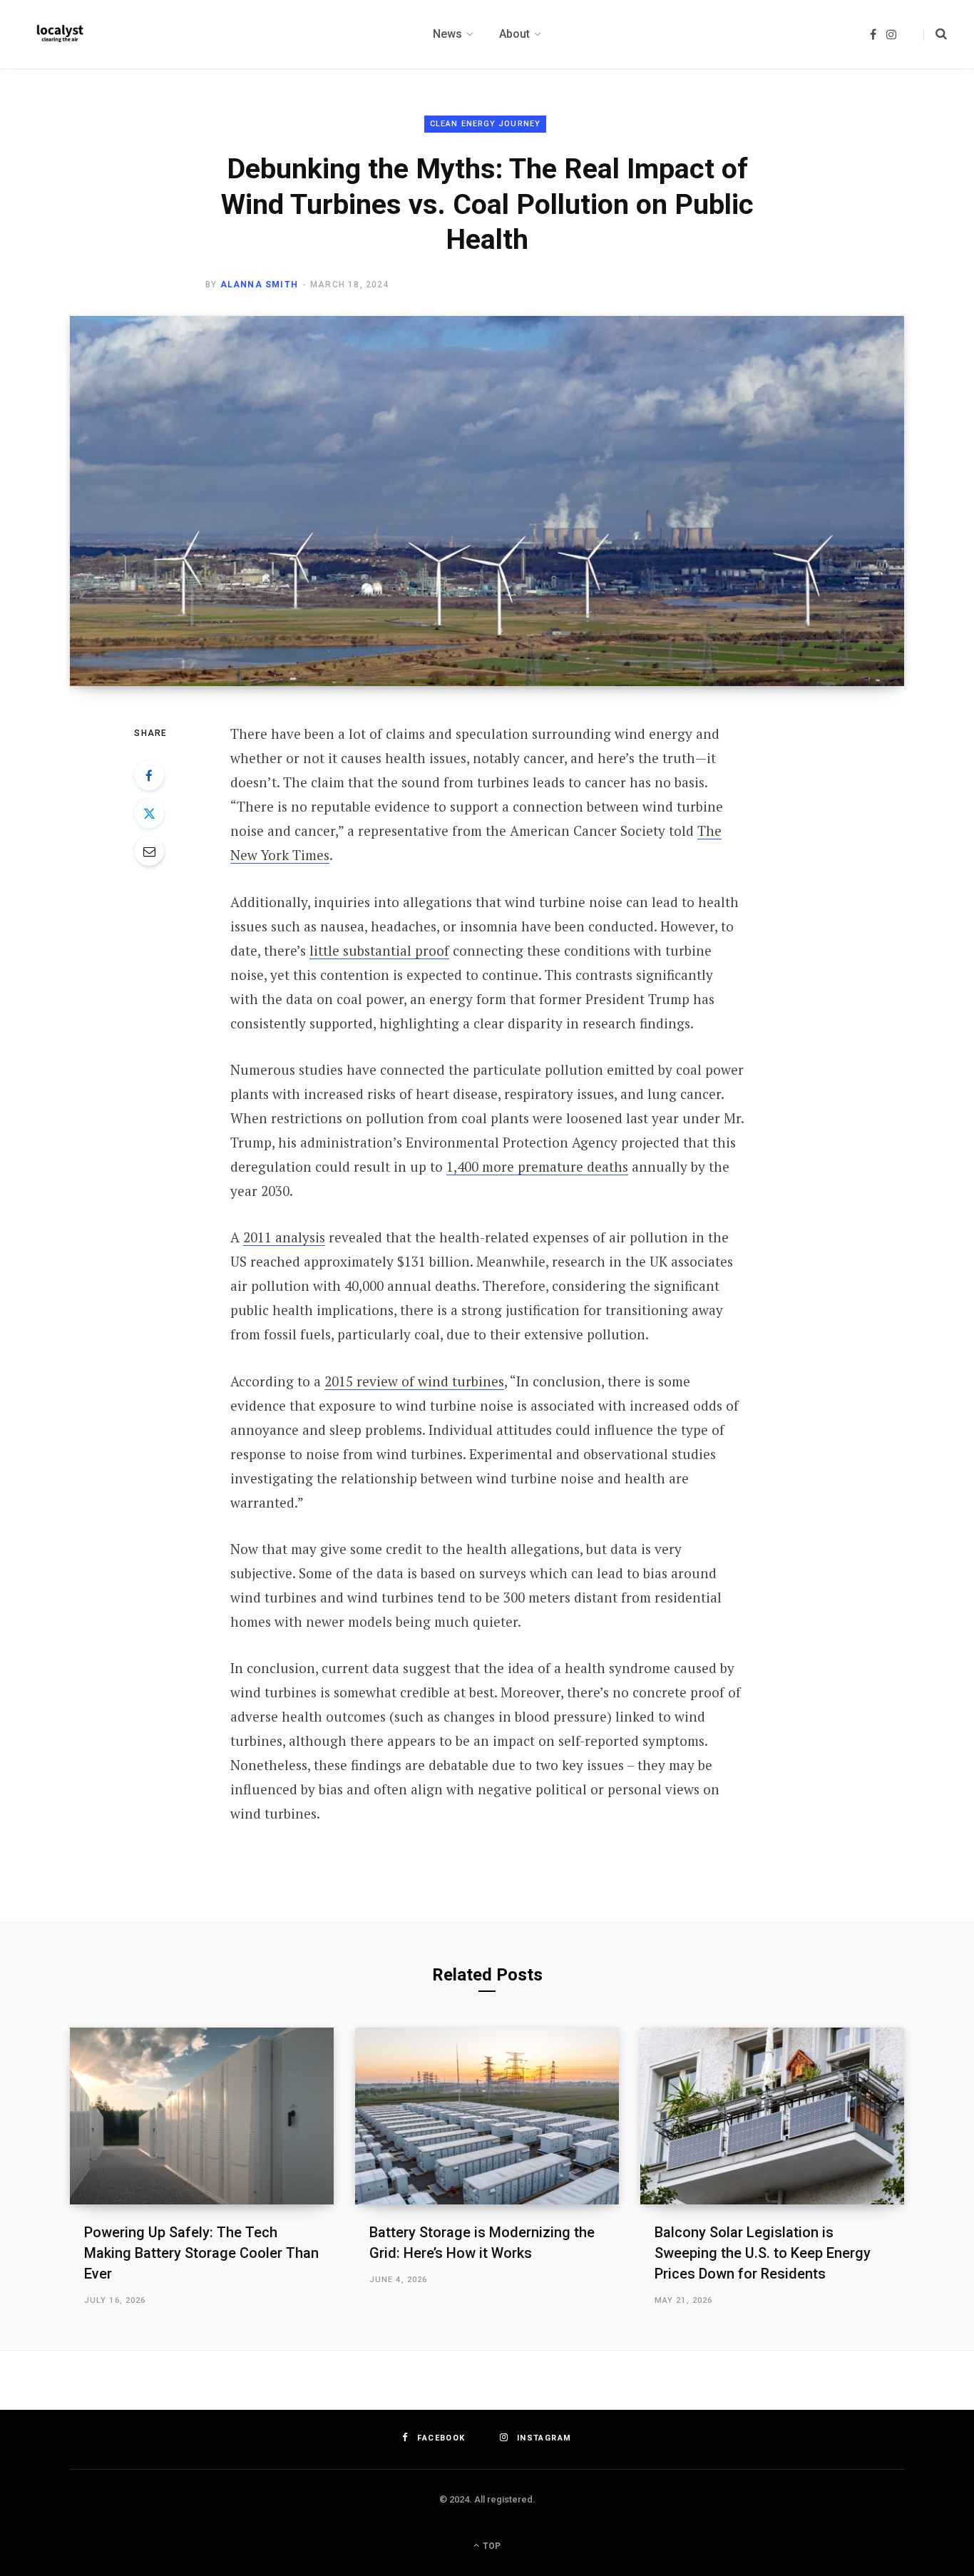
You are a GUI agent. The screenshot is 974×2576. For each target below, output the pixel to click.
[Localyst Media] (59, 34)
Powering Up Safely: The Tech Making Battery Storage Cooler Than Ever (201, 2253)
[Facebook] (149, 775)
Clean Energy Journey (485, 124)
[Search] (935, 34)
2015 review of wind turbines (414, 1381)
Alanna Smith (259, 285)
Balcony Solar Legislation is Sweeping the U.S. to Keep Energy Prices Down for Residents (763, 2253)
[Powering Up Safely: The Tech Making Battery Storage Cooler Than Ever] (202, 2116)
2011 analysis (284, 1237)
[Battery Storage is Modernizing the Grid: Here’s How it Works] (487, 2116)
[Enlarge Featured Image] (487, 501)
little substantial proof (379, 950)
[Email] (149, 851)
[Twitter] (149, 813)
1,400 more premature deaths (537, 1166)
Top (491, 2546)
